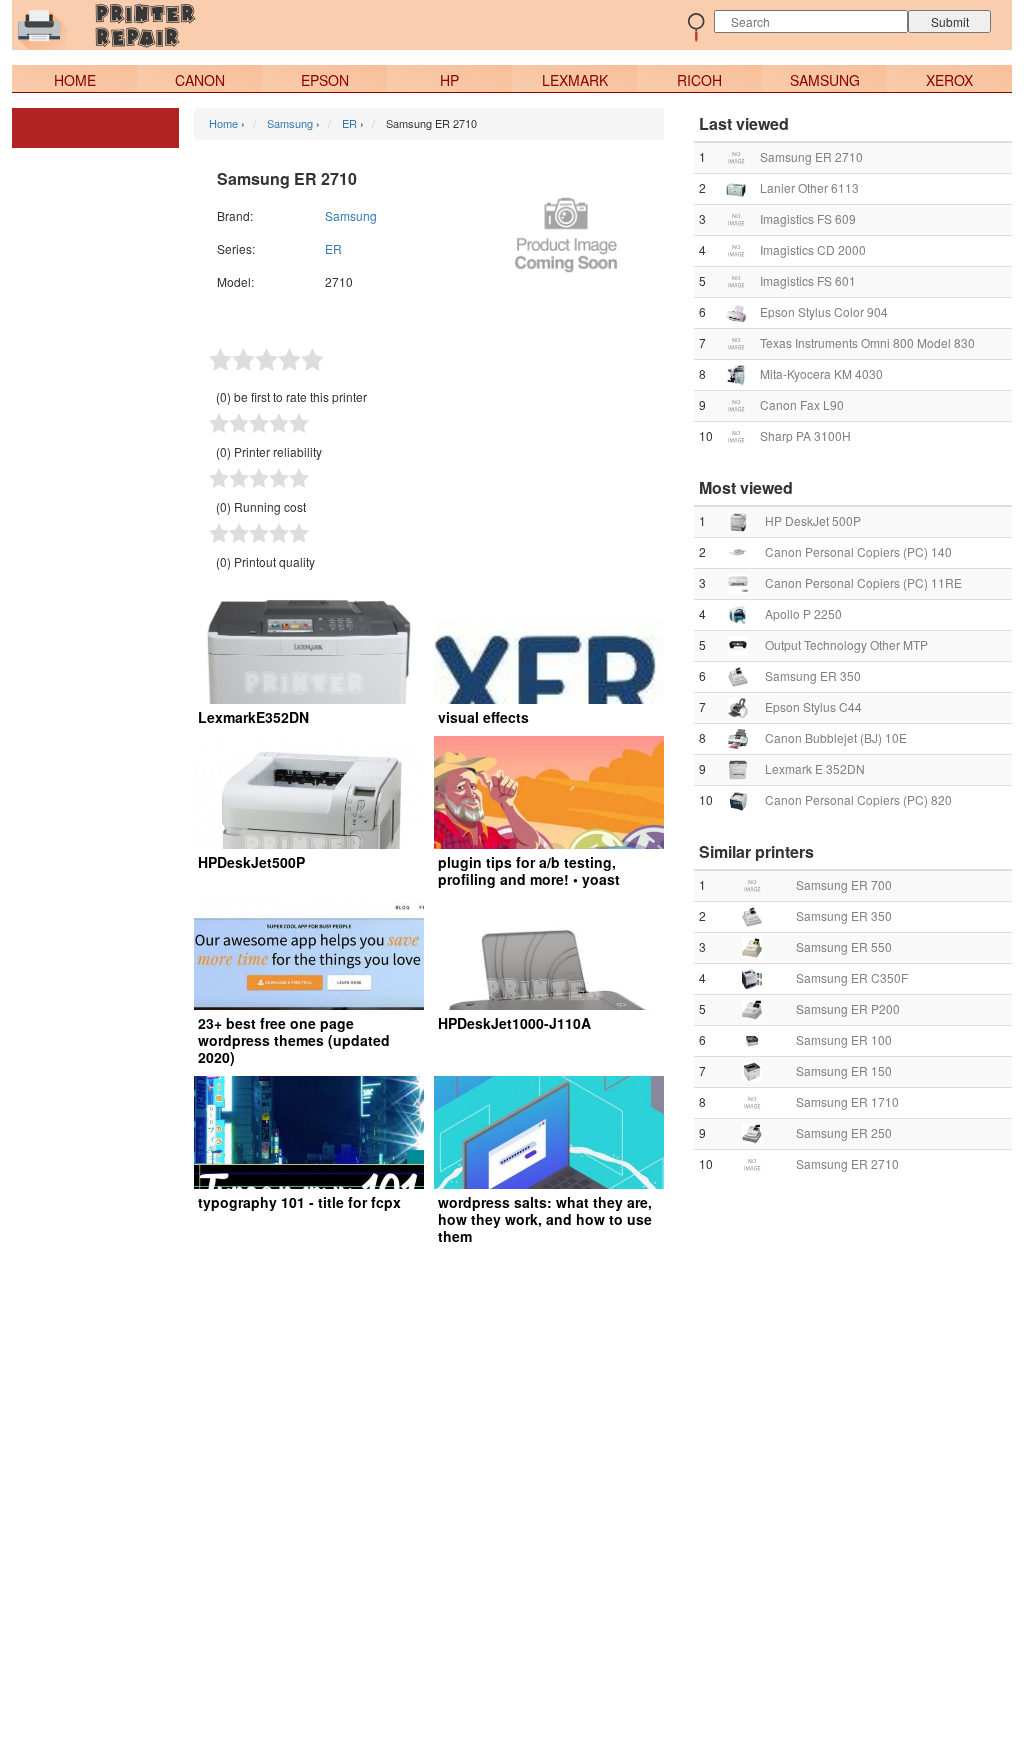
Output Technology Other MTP (846, 644)
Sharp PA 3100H (805, 435)
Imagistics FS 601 (808, 280)
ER (333, 248)
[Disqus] (512, 1500)
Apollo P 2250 (803, 613)
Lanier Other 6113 (809, 187)
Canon (200, 80)
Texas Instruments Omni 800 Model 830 (867, 342)
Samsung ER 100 (844, 1039)
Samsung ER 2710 (811, 156)
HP (449, 80)
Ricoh (699, 80)
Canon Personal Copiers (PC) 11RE (863, 582)
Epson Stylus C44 (813, 706)
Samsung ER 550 (844, 946)
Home (75, 80)
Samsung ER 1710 (847, 1101)
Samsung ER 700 (844, 884)
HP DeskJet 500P (813, 520)
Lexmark (575, 80)
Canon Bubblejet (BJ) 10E (836, 737)
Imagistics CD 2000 (813, 249)
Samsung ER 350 (813, 675)
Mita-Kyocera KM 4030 (821, 373)
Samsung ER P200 (848, 1008)
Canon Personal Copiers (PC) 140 (858, 551)
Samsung (825, 80)
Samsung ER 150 (844, 1070)
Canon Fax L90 (802, 404)
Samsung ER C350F (852, 977)
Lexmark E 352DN (815, 768)
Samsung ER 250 (844, 1132)
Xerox (949, 80)
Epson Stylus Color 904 (824, 311)
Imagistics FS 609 (808, 218)
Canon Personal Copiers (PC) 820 (858, 799)
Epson (325, 80)
